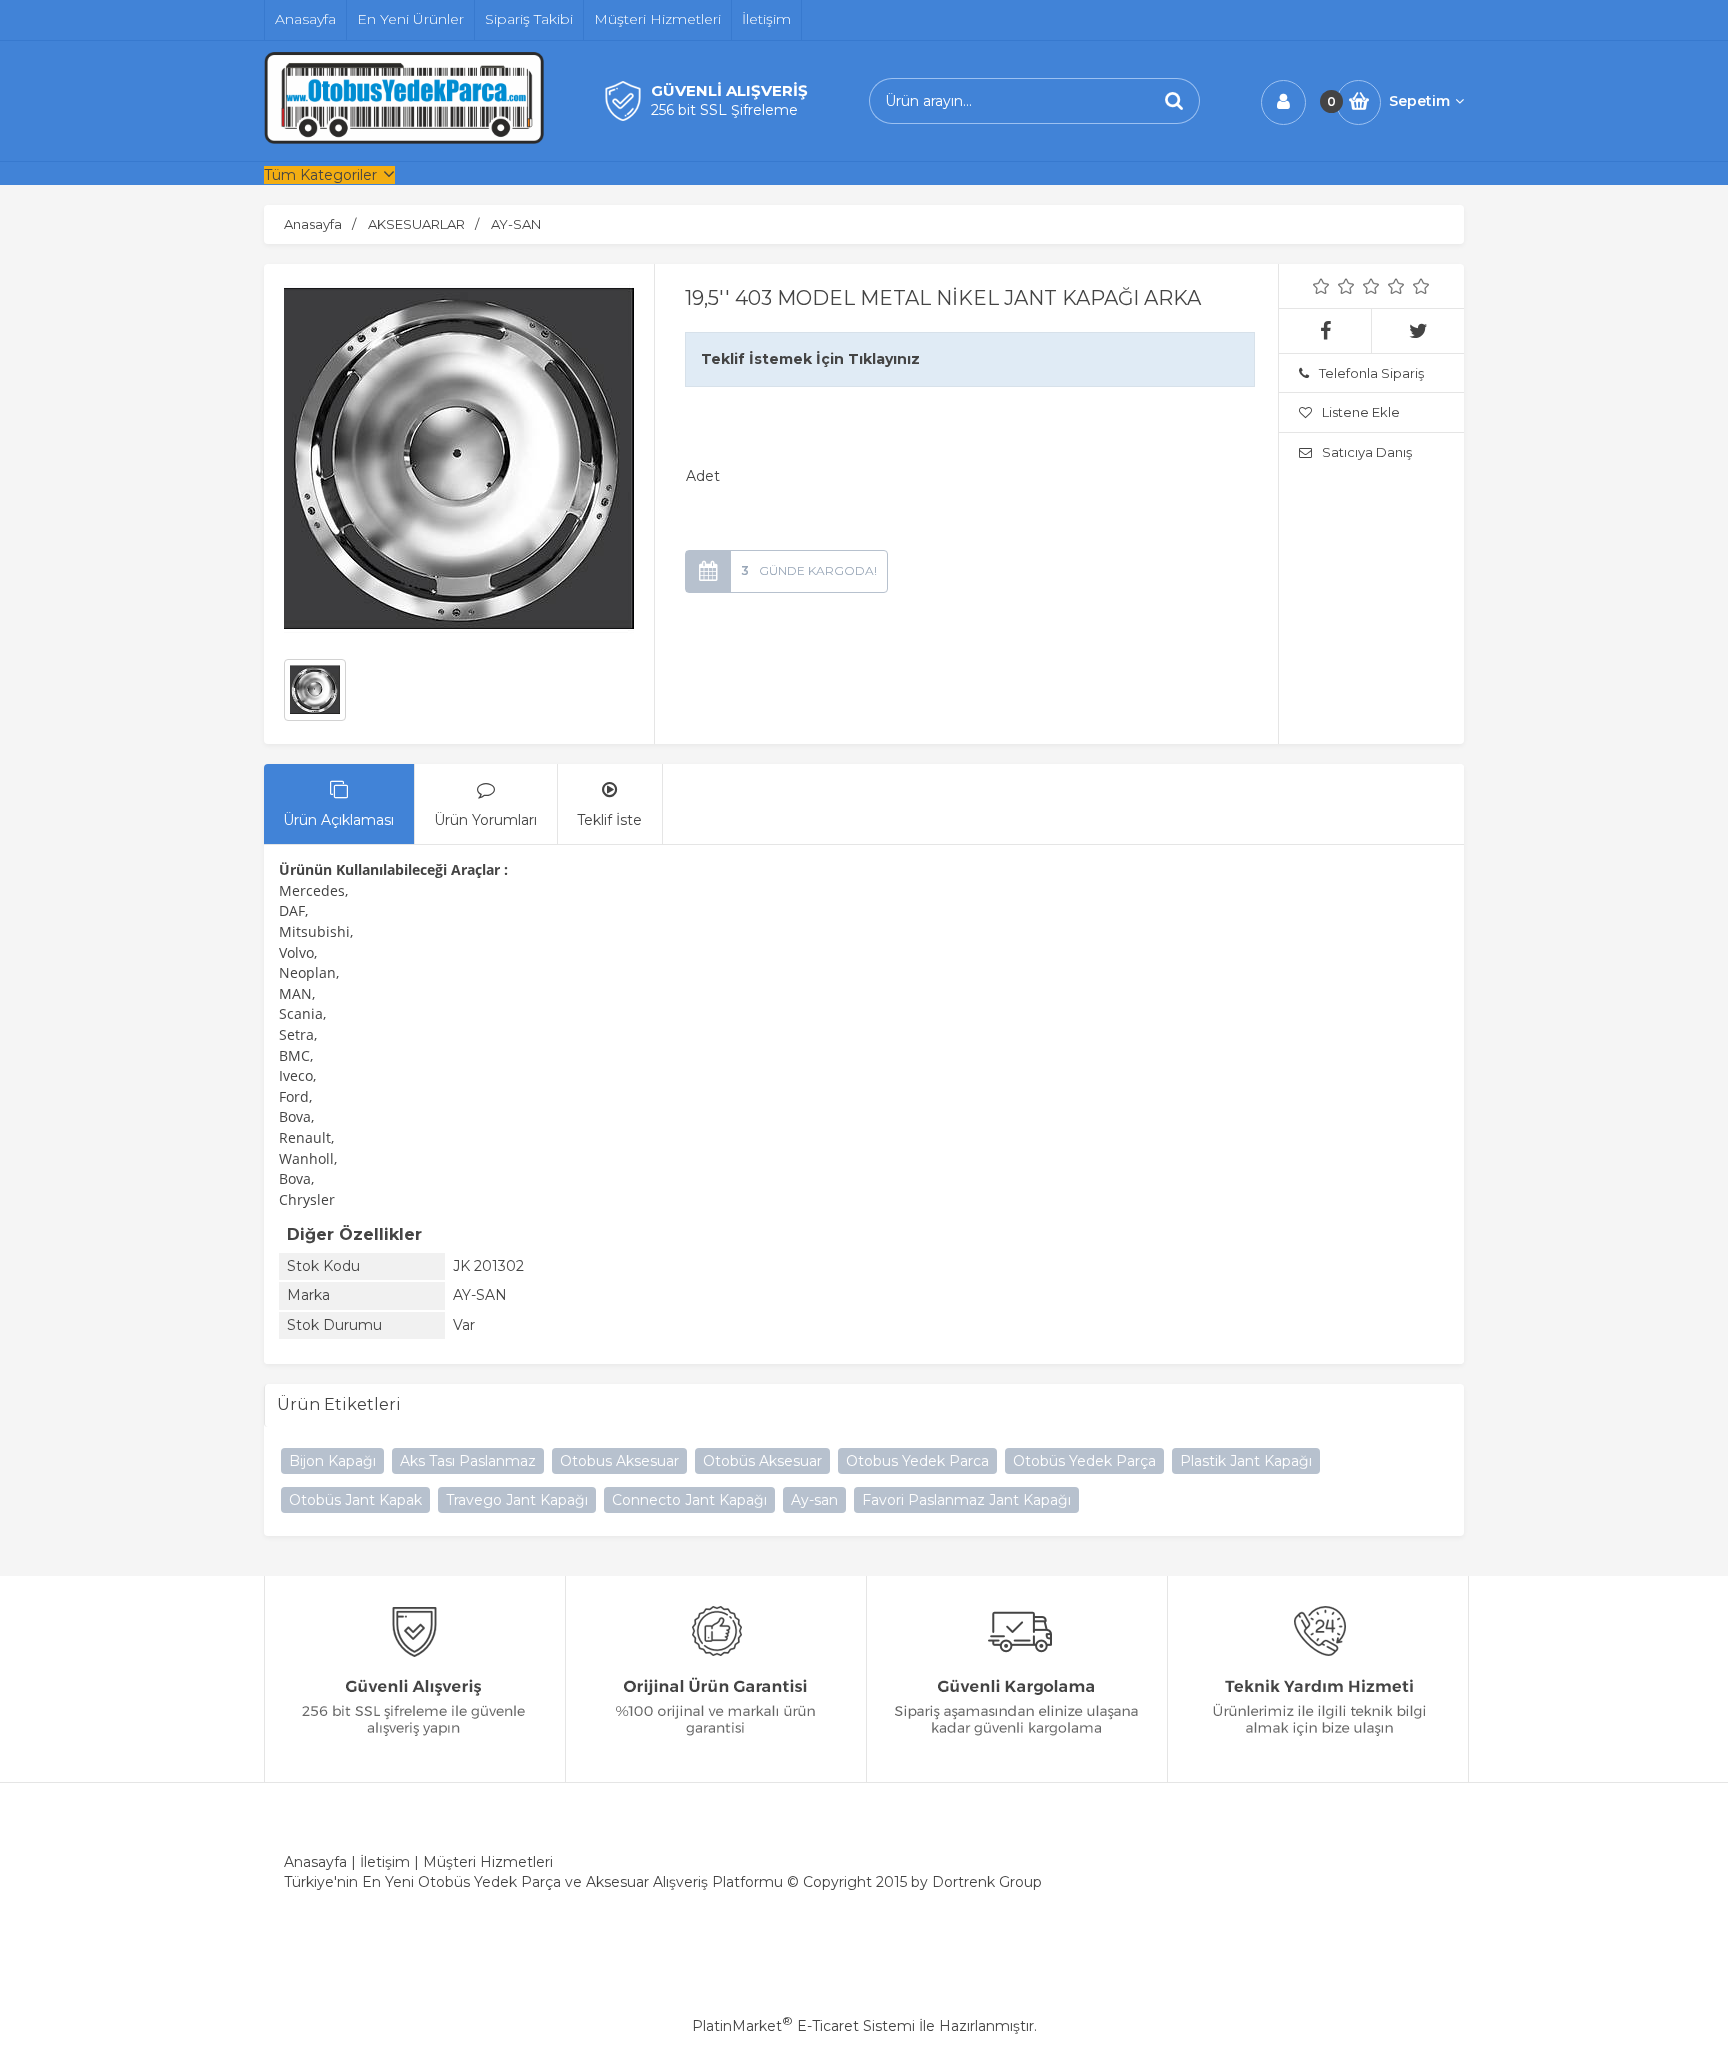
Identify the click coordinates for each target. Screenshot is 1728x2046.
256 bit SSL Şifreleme (724, 110)
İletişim (385, 1862)
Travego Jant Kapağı (517, 1500)
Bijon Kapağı (332, 1461)
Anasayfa (315, 1862)
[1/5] (1321, 286)
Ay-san (814, 1500)
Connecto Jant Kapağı (689, 1500)
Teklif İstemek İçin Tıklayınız (810, 359)
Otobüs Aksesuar (762, 1461)
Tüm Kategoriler (320, 175)
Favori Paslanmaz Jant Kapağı (966, 1500)
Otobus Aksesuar (619, 1461)
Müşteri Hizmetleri (488, 1862)
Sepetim (1419, 101)
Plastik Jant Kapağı (1246, 1461)
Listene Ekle (1361, 412)
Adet (703, 476)
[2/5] (1334, 286)
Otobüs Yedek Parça (1084, 1461)
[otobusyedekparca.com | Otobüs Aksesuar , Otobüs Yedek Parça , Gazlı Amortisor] (404, 139)
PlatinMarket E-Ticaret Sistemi (803, 2026)
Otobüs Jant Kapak (355, 1500)
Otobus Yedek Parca (917, 1461)
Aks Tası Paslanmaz (468, 1461)
